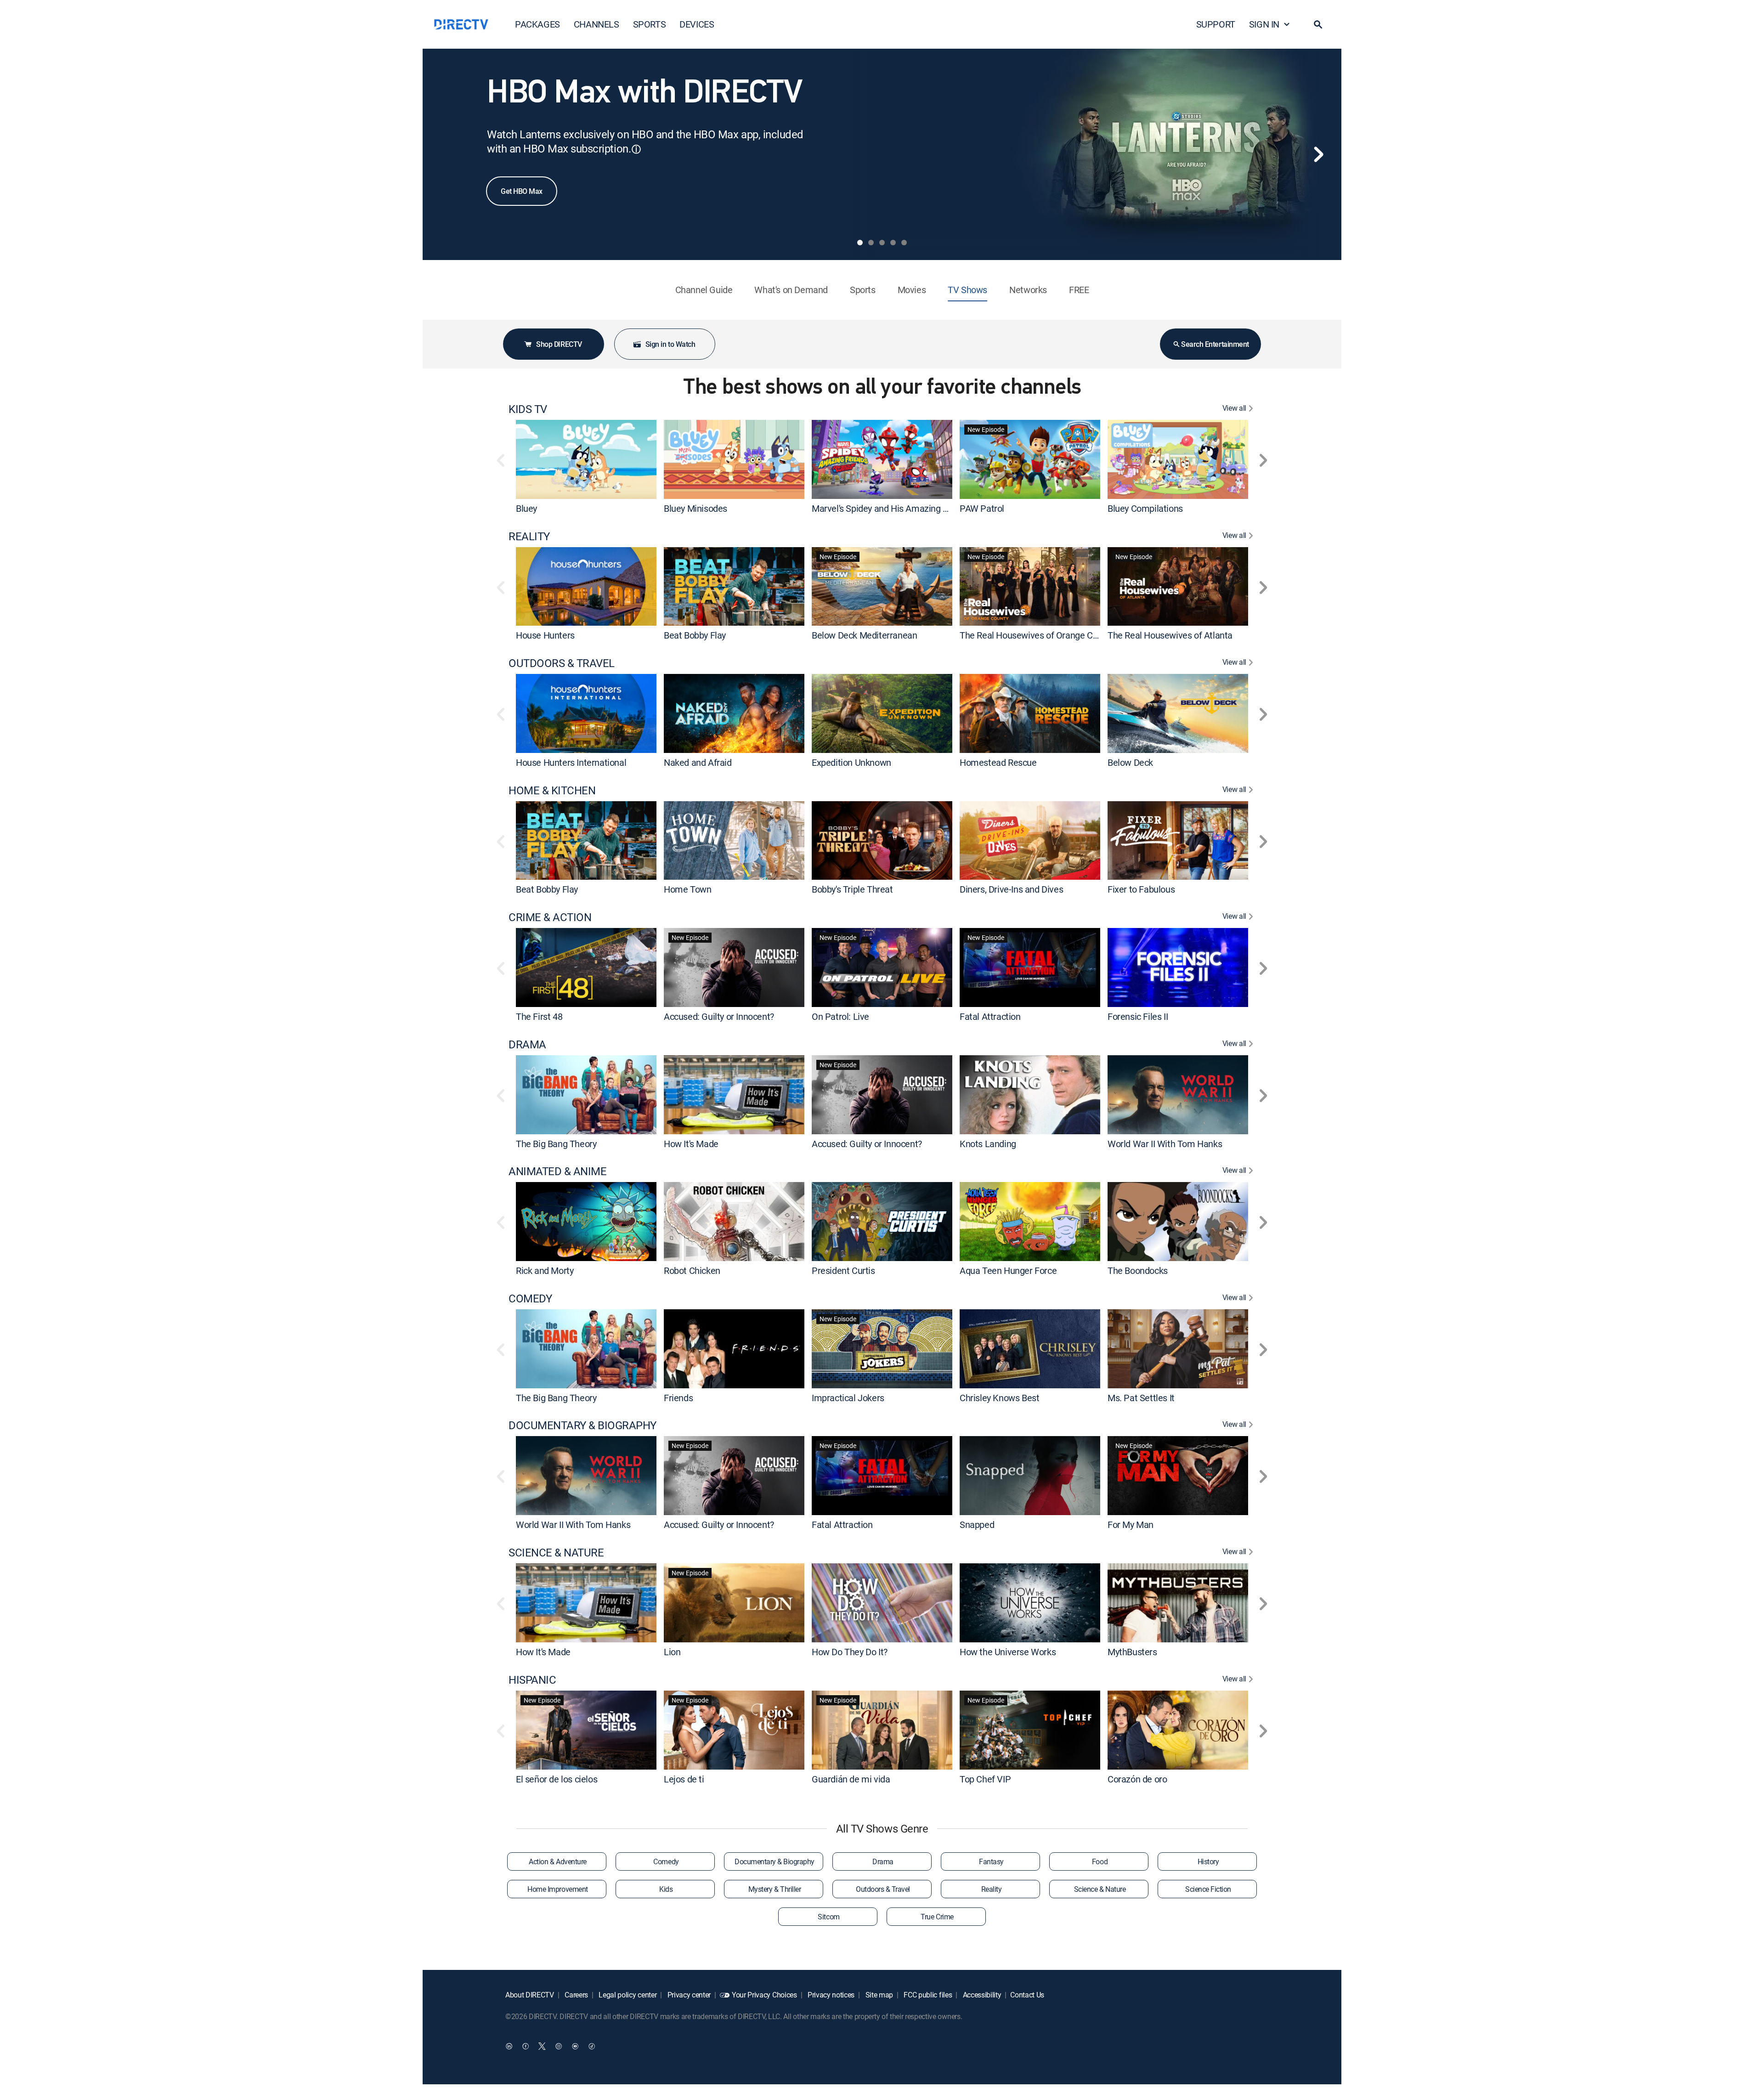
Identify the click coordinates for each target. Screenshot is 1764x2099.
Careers (576, 1995)
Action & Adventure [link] (557, 1861)
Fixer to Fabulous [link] (1141, 889)
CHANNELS (596, 24)
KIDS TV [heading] (528, 409)
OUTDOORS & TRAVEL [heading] (562, 663)
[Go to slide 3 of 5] (882, 243)
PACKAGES (537, 24)
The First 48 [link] (539, 1016)
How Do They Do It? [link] (850, 1652)
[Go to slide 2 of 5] (871, 243)
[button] (1318, 24)
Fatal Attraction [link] (990, 1016)
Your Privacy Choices (764, 1995)
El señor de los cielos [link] (557, 1779)
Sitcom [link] (828, 1917)
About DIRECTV (530, 1995)
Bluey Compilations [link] (1145, 508)
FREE (1079, 290)
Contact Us (1027, 1995)
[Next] (1318, 154)
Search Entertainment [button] (1215, 344)
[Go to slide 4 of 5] (893, 243)
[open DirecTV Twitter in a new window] (542, 2046)
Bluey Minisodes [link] (695, 508)
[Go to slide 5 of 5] (904, 243)
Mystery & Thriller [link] (775, 1889)
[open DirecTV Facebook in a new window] (526, 2046)
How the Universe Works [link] (1008, 1652)
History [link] (1208, 1861)
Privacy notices (830, 1995)
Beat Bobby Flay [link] (695, 635)
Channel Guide (704, 290)
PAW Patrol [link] (982, 508)
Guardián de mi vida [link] (851, 1779)
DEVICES (697, 24)
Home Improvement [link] (557, 1889)
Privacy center (688, 1995)
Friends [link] (678, 1397)
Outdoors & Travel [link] (883, 1889)
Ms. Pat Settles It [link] (1141, 1397)
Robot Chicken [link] (692, 1270)
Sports (863, 290)
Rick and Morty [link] (545, 1270)
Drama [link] (883, 1861)
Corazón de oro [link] (1137, 1779)
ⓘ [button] (636, 149)
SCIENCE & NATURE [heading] (556, 1553)
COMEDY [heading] (530, 1298)
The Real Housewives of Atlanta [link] (1170, 635)
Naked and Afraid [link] (698, 762)
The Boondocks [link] (1138, 1270)
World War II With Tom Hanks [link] (1165, 1143)
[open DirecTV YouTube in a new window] (575, 2046)
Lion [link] (672, 1652)
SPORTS (650, 24)
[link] (586, 459)
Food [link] (1100, 1861)
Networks (1028, 290)
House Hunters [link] (545, 635)
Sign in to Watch (670, 344)
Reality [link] (992, 1889)
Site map (878, 1995)
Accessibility (981, 1995)
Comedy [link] (666, 1861)
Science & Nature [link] (1100, 1889)
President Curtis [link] (843, 1270)
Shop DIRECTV (559, 344)
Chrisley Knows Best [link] (999, 1397)
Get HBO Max (522, 191)
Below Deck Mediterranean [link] (864, 635)
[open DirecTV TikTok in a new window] (592, 2046)
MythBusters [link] (1132, 1652)
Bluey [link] (526, 508)
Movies (912, 290)
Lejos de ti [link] (684, 1779)
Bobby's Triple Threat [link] (852, 889)
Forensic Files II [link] (1138, 1016)
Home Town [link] (687, 889)
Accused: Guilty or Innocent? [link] (719, 1016)
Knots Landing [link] (988, 1143)
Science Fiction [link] (1208, 1889)
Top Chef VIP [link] (985, 1779)
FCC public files (927, 1995)
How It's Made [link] (691, 1143)
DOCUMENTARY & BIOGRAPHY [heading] (582, 1425)
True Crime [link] (937, 1917)
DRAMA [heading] (527, 1044)
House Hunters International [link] (571, 762)
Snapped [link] (977, 1525)
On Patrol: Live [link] (840, 1016)
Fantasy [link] (991, 1861)
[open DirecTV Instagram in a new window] (559, 2046)
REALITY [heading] (529, 536)
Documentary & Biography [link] (775, 1861)
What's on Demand (791, 290)
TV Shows (967, 290)
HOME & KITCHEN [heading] (552, 790)
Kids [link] (666, 1889)
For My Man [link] (1131, 1525)
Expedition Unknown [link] (851, 762)
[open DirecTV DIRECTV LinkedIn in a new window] (509, 2046)
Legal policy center (627, 1995)
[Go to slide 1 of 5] (860, 243)
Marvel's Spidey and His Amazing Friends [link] (892, 508)
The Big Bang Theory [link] (556, 1143)
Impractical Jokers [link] (848, 1397)
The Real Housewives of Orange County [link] (1037, 635)
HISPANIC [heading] (532, 1680)
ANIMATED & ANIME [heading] (557, 1171)
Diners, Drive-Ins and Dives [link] (1011, 889)
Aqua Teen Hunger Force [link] (1008, 1270)
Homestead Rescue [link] (998, 762)
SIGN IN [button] (1264, 24)
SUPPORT (1216, 24)
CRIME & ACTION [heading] (550, 917)
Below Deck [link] (1130, 762)
